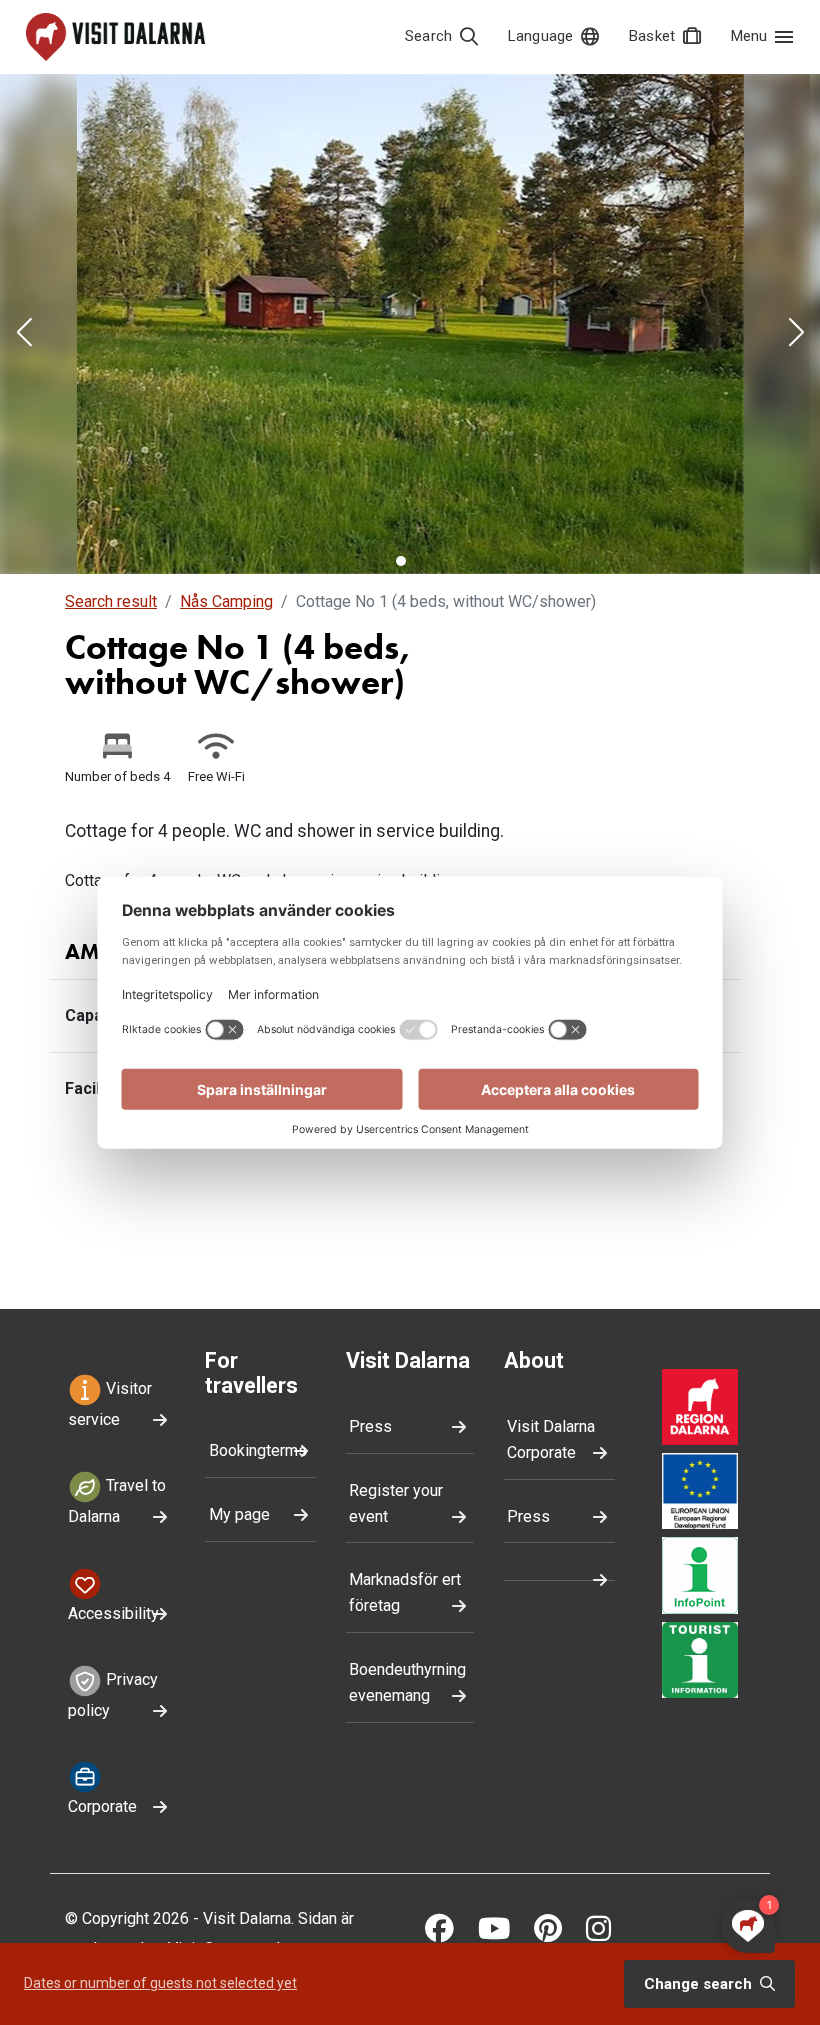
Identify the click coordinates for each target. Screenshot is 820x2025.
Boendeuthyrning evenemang (407, 1682)
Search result (111, 601)
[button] (24, 334)
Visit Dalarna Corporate (551, 1439)
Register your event (396, 1503)
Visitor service (110, 1405)
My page (239, 1514)
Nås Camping (226, 601)
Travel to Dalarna (117, 1501)
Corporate (102, 1806)
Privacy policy (113, 1695)
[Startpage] (115, 37)
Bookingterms (258, 1450)
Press (370, 1426)
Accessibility (113, 1613)
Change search (700, 1984)
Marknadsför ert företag (405, 1592)
